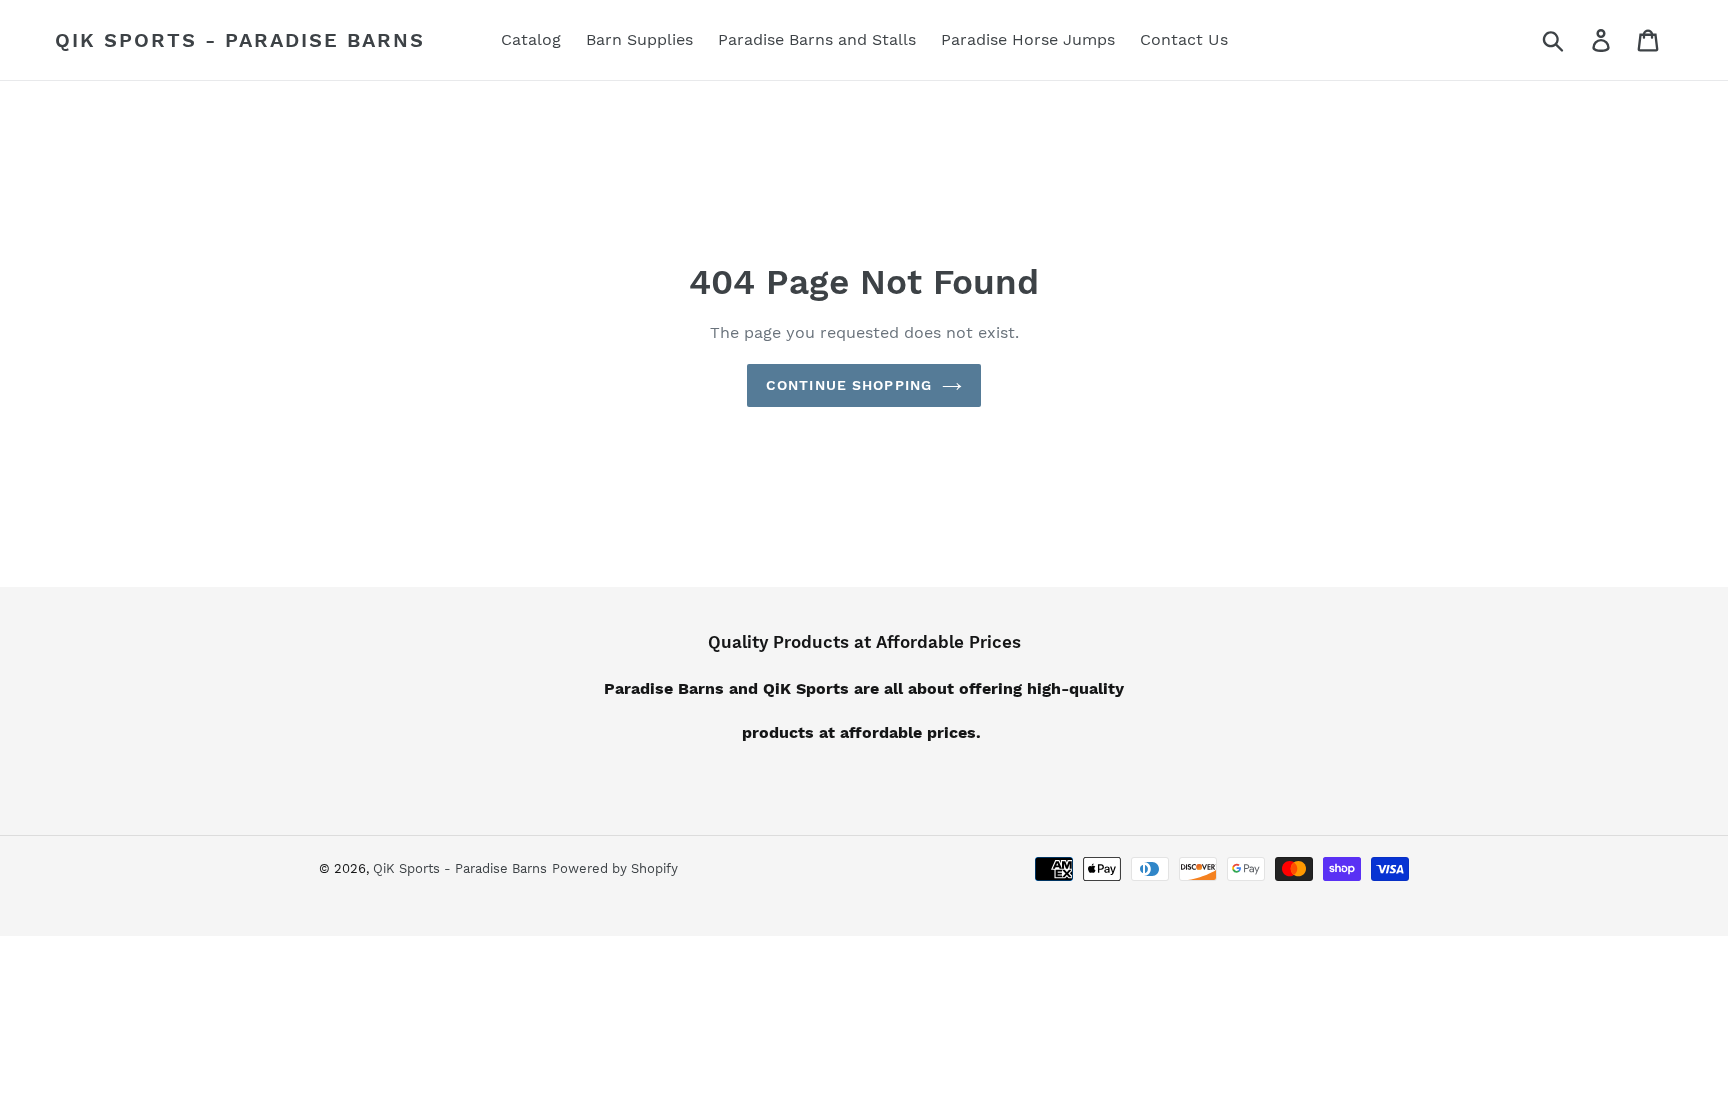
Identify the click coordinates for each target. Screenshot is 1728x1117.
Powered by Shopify (615, 868)
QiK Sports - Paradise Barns (240, 40)
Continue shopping (849, 385)
